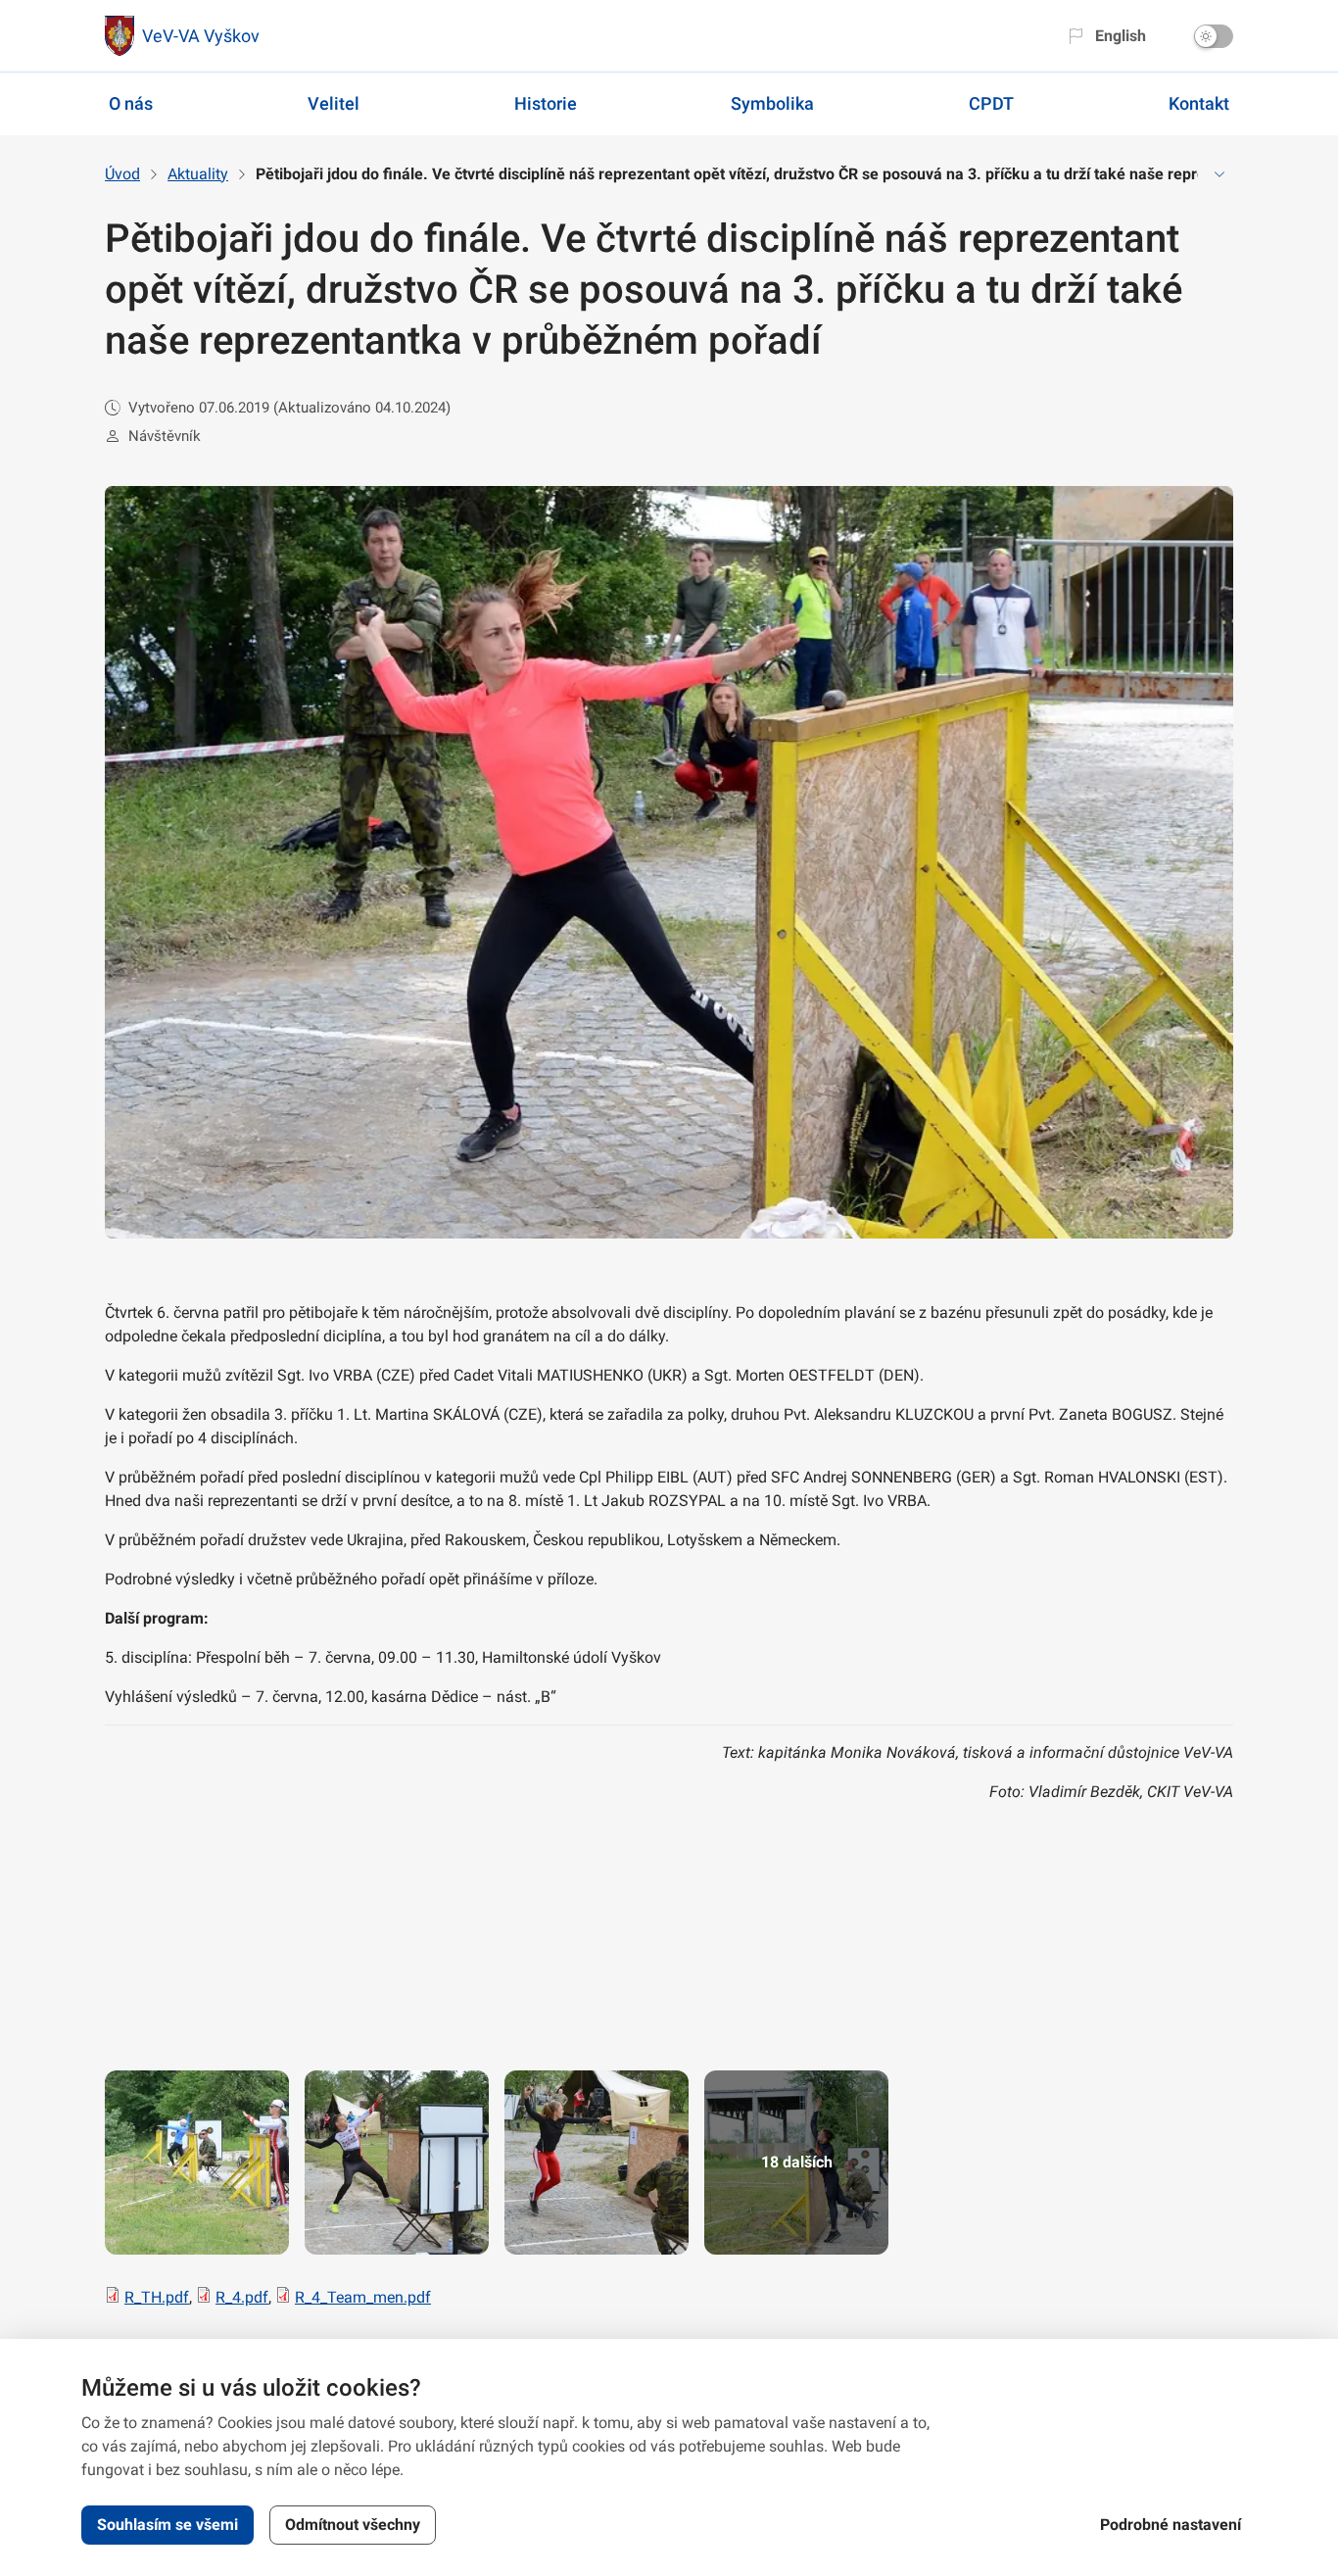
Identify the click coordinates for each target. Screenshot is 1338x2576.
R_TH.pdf (157, 2297)
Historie (546, 103)
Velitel (334, 103)
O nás (131, 103)
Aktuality (198, 174)
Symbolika (772, 103)
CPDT (991, 103)
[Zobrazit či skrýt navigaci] (1219, 174)
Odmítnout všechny (353, 2525)
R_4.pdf (242, 2297)
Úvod (122, 174)
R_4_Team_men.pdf (363, 2297)
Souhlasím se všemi (167, 2525)
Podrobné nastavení (1171, 2525)
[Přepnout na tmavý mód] (1214, 36)
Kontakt (1199, 103)
